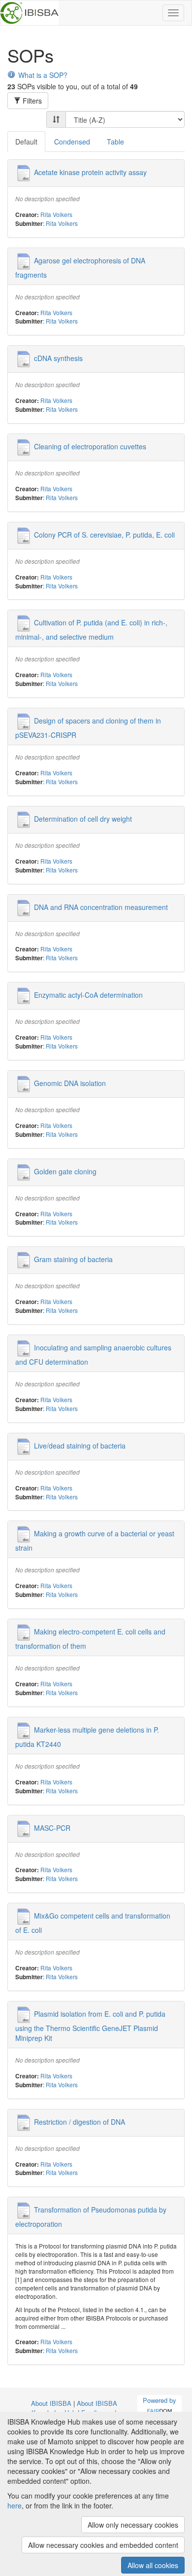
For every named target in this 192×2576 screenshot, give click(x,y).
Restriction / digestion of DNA (80, 2121)
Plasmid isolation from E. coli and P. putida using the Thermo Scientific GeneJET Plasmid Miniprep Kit (90, 2026)
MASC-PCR (52, 1827)
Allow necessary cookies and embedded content (103, 2545)
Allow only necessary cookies (133, 2525)
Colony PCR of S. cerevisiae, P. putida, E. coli (104, 534)
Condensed (72, 142)
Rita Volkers (56, 214)
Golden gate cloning (65, 1171)
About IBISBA (51, 2403)
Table (115, 142)
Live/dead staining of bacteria (80, 1445)
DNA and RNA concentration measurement (101, 907)
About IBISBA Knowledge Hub (74, 2408)
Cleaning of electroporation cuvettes (90, 446)
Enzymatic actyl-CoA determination (88, 995)
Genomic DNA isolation (70, 1083)
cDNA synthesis (58, 358)
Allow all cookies (153, 2565)
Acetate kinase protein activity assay (90, 172)
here (15, 2505)
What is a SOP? (43, 75)
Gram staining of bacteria (73, 1259)
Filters (31, 101)
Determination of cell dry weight (83, 819)
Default (26, 142)
